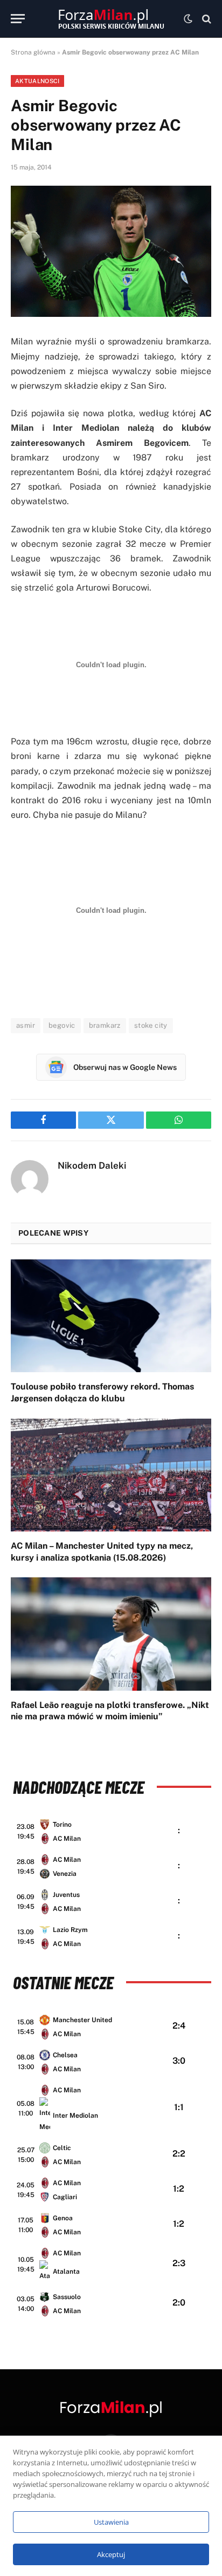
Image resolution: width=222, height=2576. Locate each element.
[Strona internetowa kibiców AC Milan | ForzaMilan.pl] (111, 19)
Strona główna (33, 52)
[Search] (206, 19)
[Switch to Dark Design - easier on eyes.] (188, 19)
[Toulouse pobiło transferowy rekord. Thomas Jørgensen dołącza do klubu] (111, 1316)
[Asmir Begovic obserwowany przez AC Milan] (111, 251)
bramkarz (105, 1025)
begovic (62, 1025)
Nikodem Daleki (92, 1165)
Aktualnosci (37, 81)
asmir (26, 1025)
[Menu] (18, 19)
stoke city (151, 1025)
